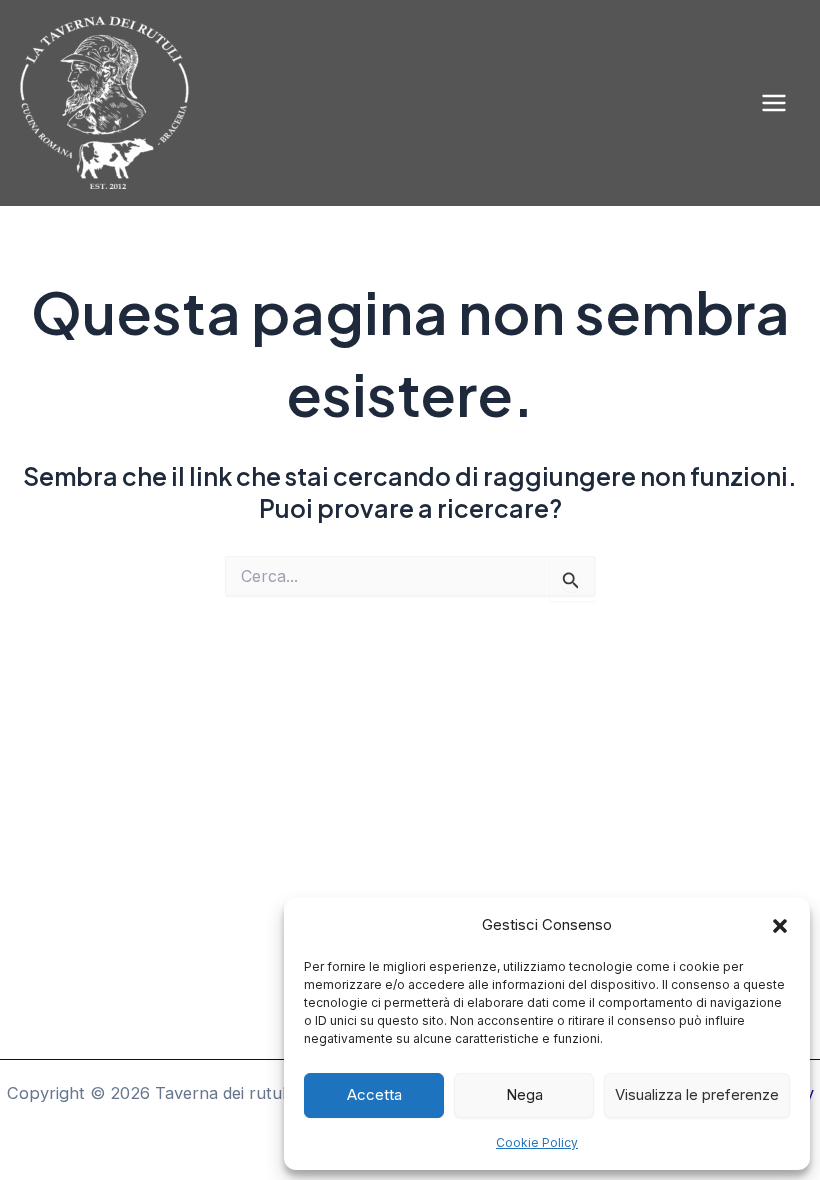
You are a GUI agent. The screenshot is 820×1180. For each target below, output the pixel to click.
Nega (524, 1094)
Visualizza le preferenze (697, 1094)
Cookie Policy (537, 1142)
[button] (780, 926)
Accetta (374, 1094)
